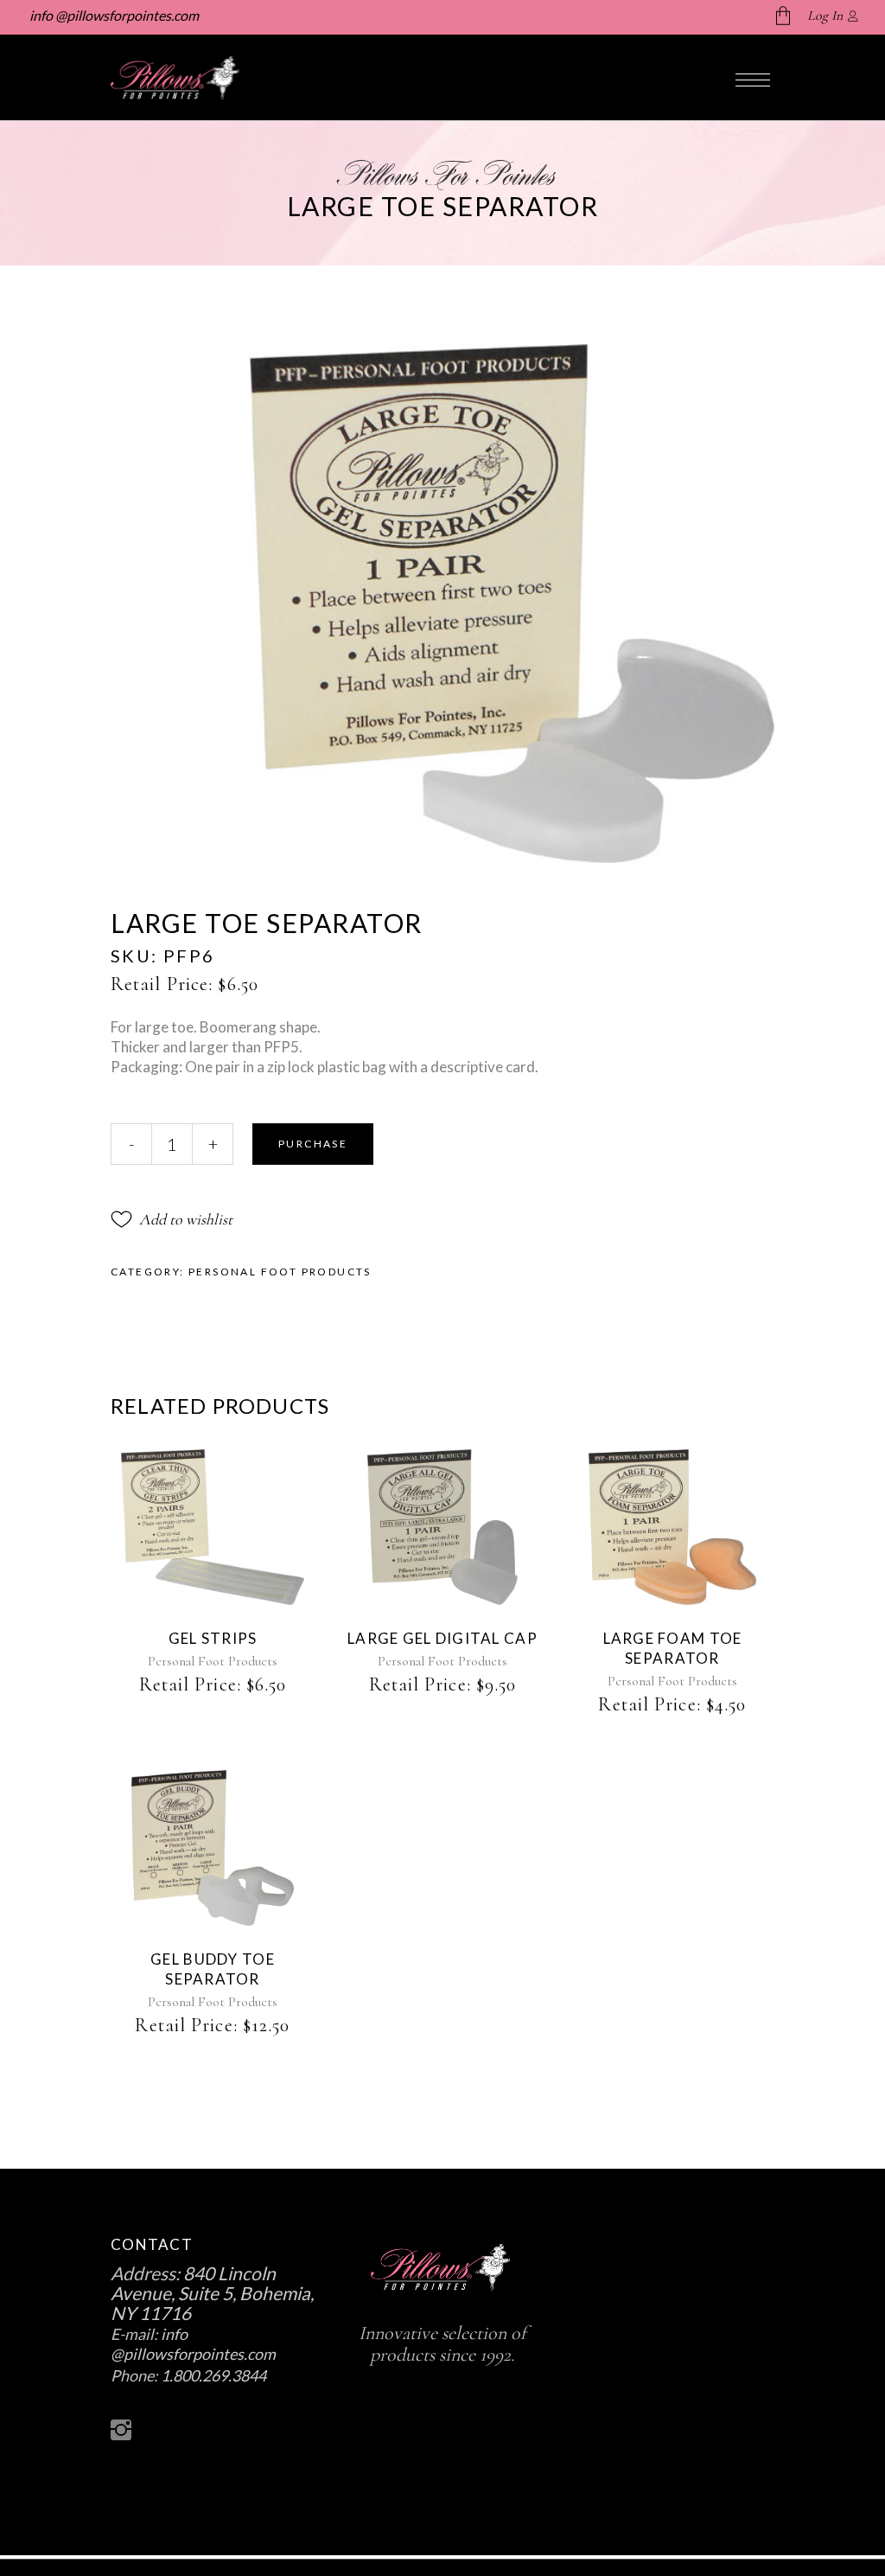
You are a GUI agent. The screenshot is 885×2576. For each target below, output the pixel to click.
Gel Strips (213, 1638)
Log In (825, 16)
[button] (172, 1219)
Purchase (313, 1144)
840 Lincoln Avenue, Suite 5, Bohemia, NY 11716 (212, 2293)
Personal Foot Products (280, 1272)
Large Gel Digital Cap (442, 1638)
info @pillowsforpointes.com (113, 15)
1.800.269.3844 (213, 2375)
